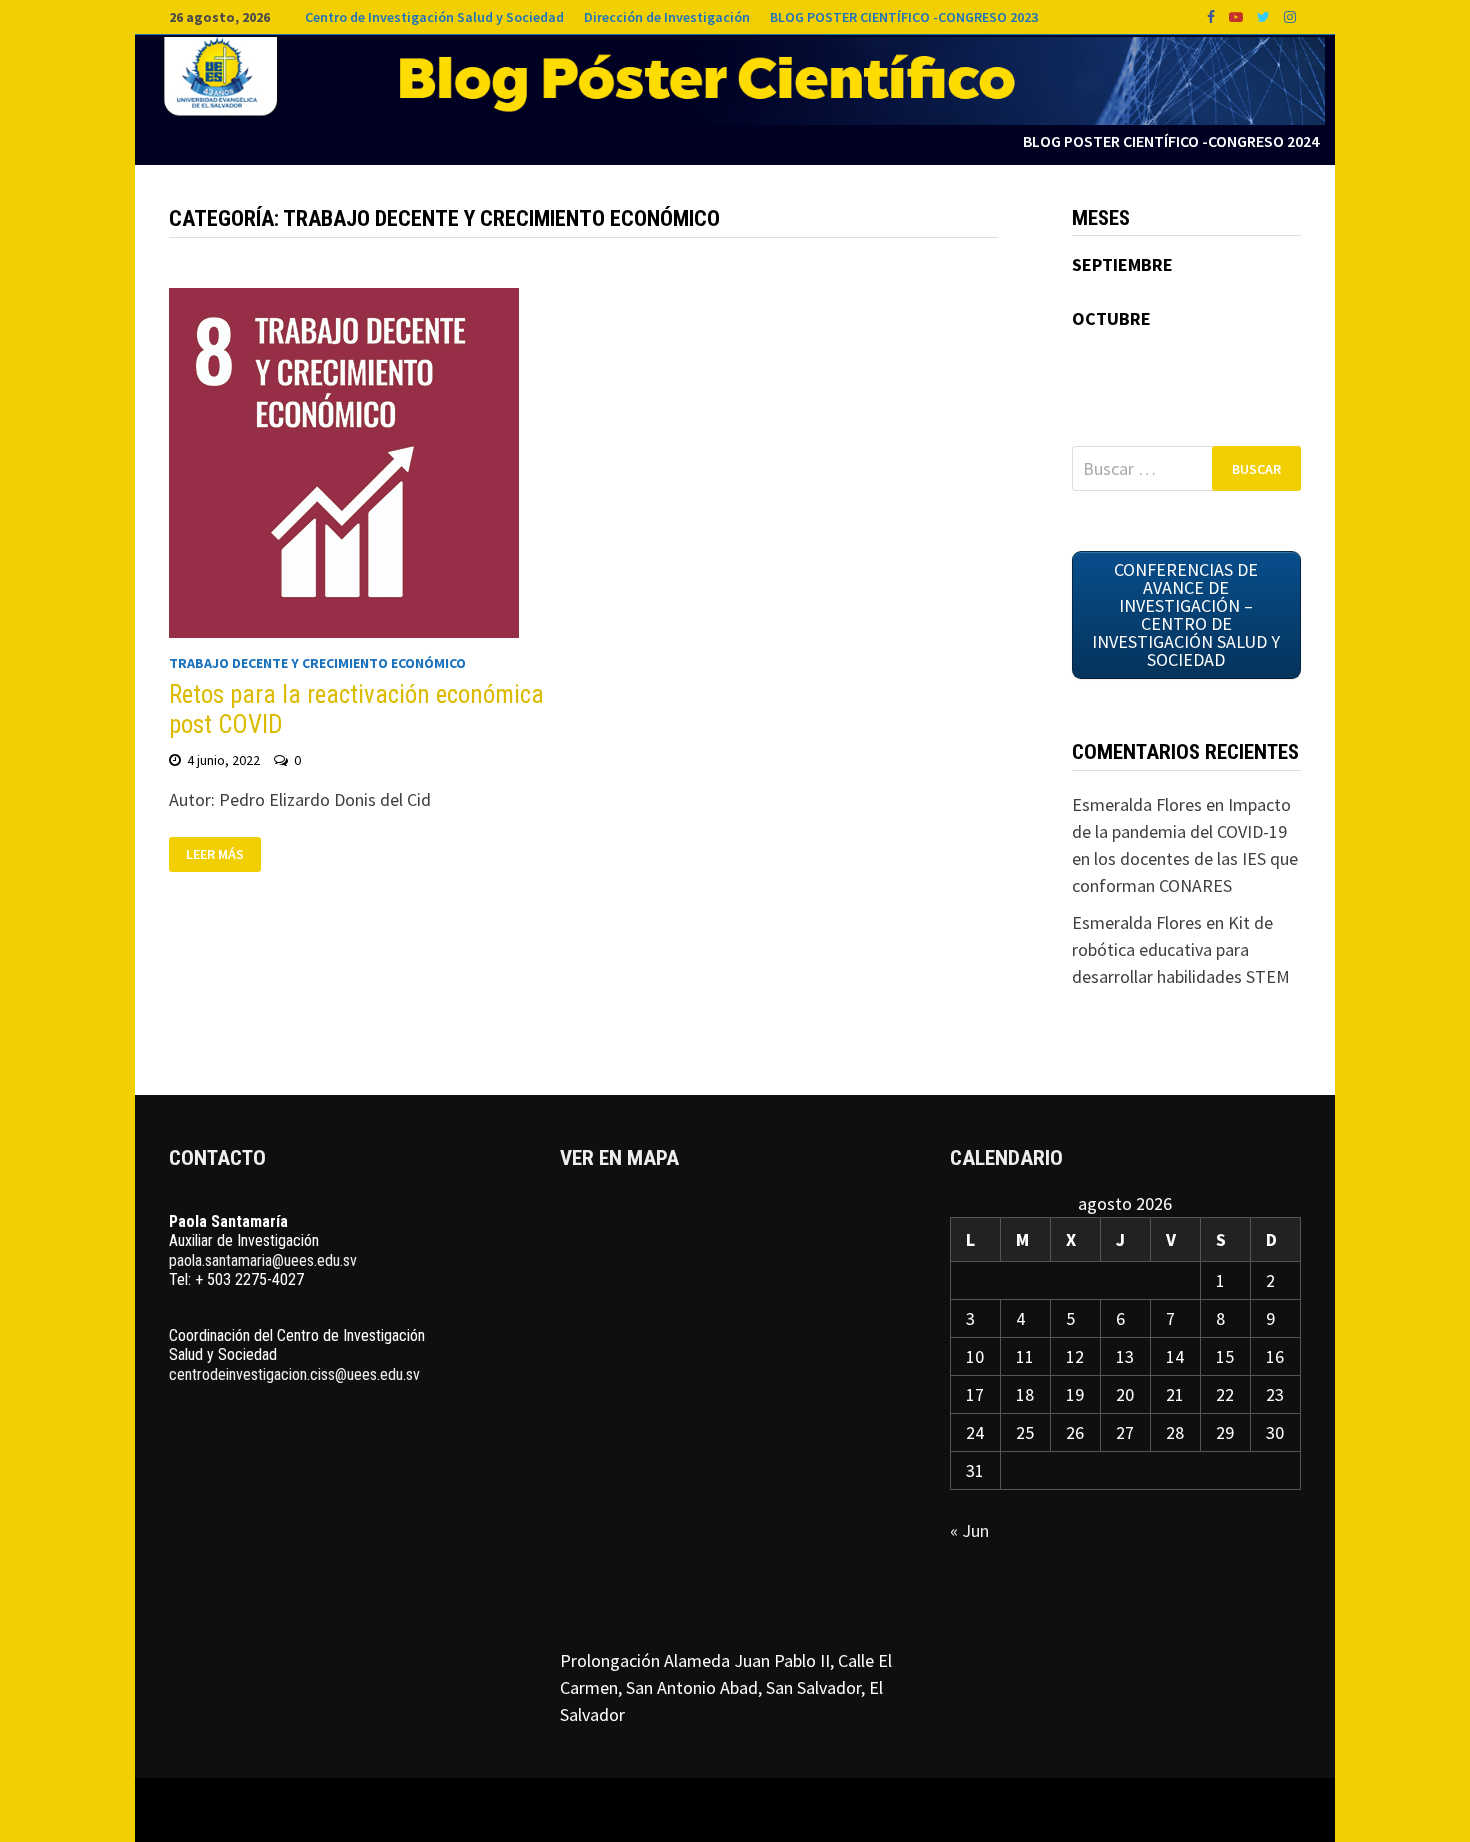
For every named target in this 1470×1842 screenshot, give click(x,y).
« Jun (969, 1530)
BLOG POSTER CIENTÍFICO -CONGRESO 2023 (904, 17)
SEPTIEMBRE (1122, 264)
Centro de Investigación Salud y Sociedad (434, 17)
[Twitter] (1265, 15)
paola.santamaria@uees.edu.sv (263, 1260)
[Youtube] (1238, 15)
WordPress (663, 1810)
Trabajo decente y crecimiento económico (317, 663)
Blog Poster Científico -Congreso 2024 (1171, 141)
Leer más (215, 855)
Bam (729, 1810)
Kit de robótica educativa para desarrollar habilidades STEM (1181, 949)
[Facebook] (1213, 15)
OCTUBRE (1111, 318)
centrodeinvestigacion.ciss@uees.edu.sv (294, 1374)
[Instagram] (1290, 15)
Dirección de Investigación (667, 17)
